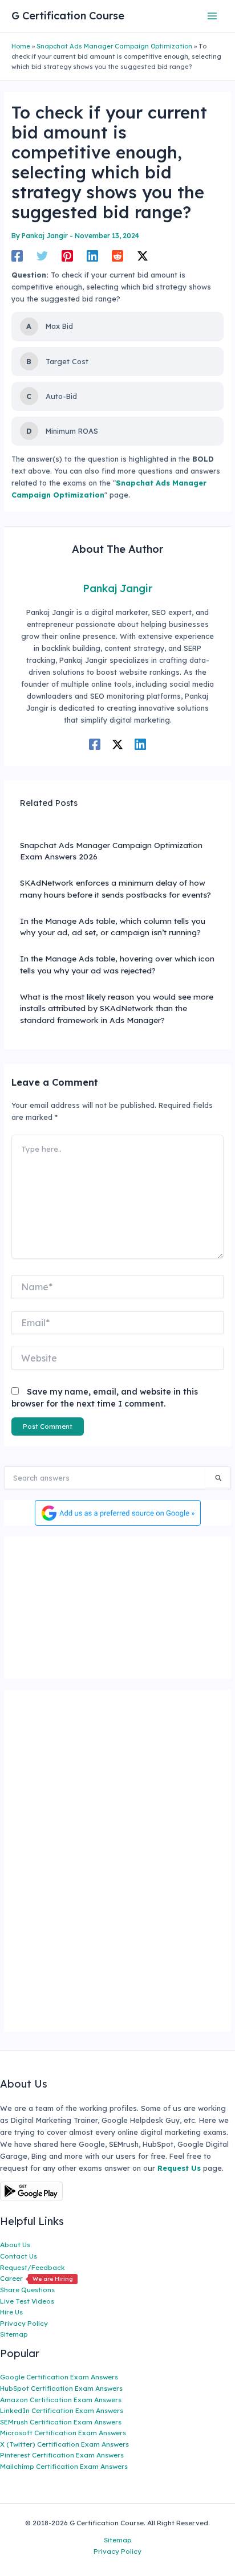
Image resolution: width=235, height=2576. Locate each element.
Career (37, 2278)
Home (21, 46)
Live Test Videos (27, 2301)
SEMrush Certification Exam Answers (61, 2422)
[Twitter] (42, 256)
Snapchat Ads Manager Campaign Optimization (114, 46)
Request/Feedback (33, 2267)
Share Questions (27, 2290)
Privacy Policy (24, 2323)
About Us (15, 2245)
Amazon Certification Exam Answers (61, 2400)
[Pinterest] (67, 256)
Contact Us (19, 2256)
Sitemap (14, 2334)
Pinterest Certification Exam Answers (62, 2455)
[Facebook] (17, 256)
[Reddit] (117, 256)
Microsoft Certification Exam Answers (63, 2433)
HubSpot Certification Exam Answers (61, 2388)
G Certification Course (68, 16)
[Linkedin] (92, 256)
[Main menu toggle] (212, 16)
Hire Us (11, 2312)
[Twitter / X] (143, 256)
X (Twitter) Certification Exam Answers (64, 2444)
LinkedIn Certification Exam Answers (62, 2410)
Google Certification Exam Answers (59, 2377)
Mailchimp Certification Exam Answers (64, 2466)
